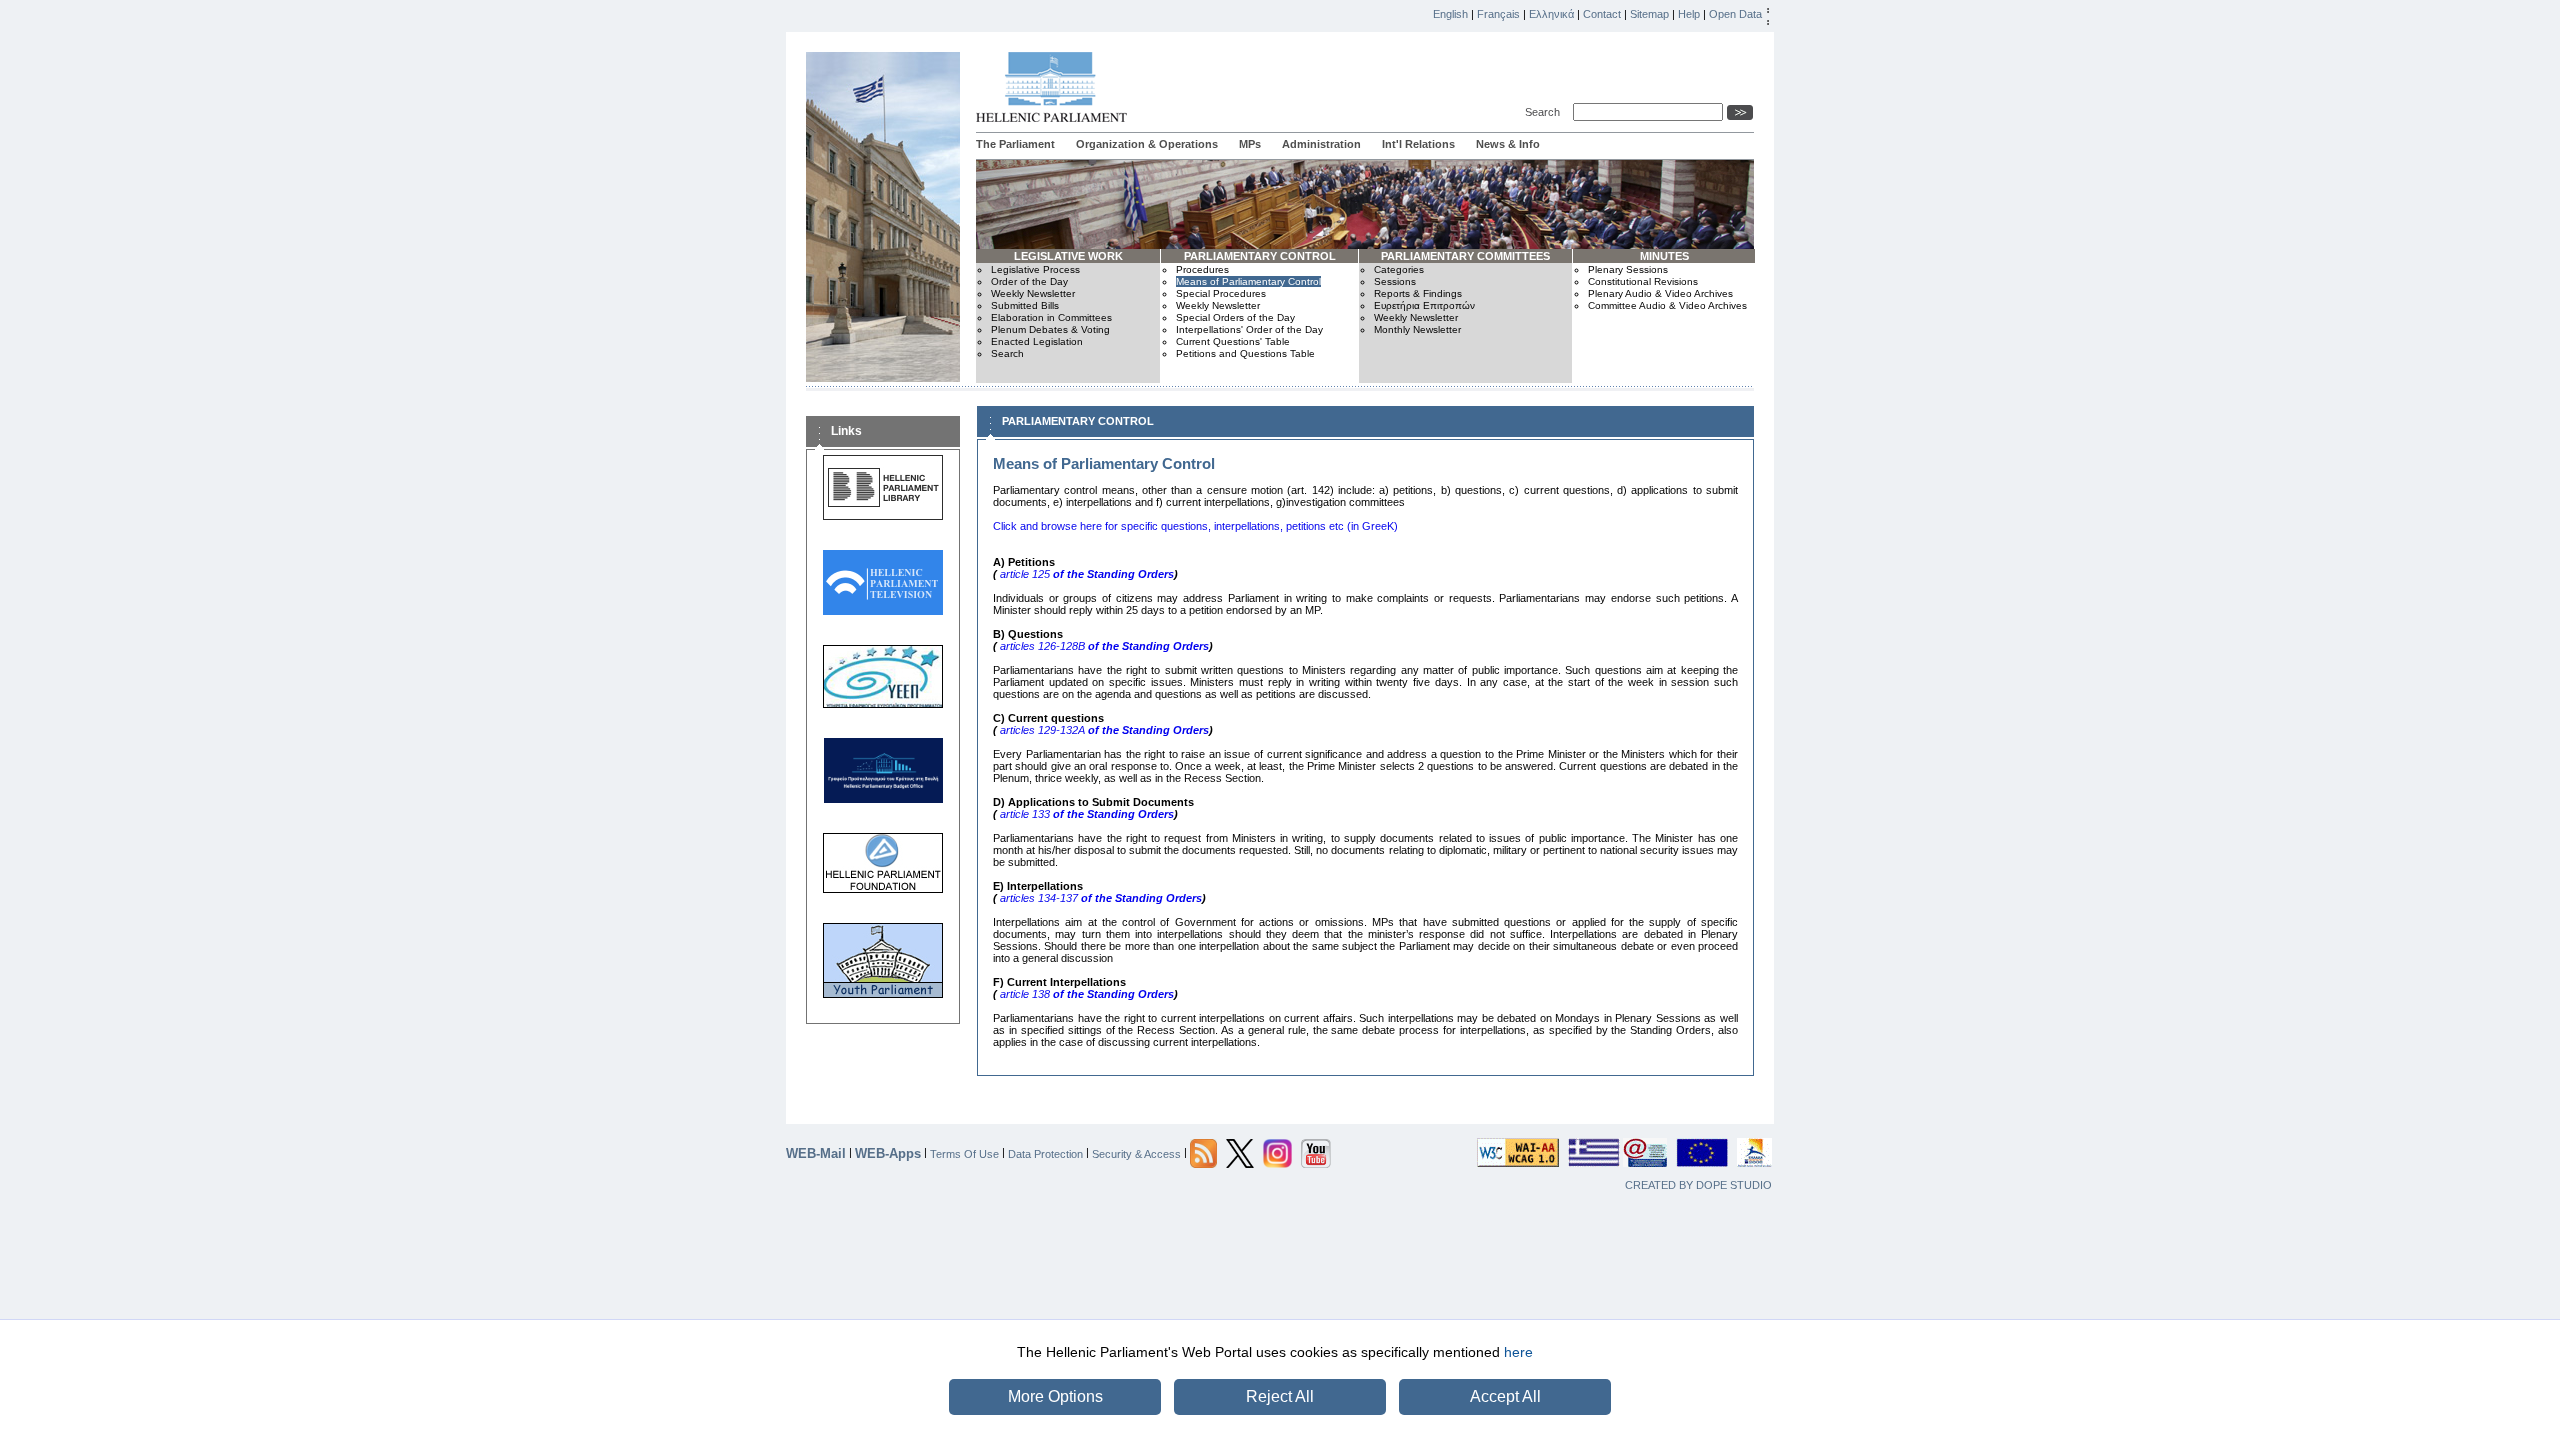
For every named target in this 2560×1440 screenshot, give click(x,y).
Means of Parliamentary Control (1248, 281)
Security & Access (1136, 1153)
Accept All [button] (1505, 1396)
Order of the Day (1029, 281)
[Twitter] (1240, 1152)
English (1450, 14)
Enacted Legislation (1037, 341)
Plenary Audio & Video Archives (1660, 293)
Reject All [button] (1280, 1396)
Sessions (1395, 281)
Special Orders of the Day (1235, 317)
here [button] (1518, 1352)
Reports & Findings (1418, 293)
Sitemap (1649, 14)
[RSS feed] (1203, 1152)
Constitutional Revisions (1643, 281)
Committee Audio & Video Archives (1667, 305)
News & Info (1508, 144)
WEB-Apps (888, 1153)
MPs (1250, 144)
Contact (1602, 14)
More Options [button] (1055, 1396)
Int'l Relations (1418, 144)
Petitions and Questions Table (1245, 353)
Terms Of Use (964, 1153)
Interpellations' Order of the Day (1249, 329)
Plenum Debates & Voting (1050, 329)
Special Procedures (1221, 293)
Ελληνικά (1551, 14)
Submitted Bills (1025, 305)
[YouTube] (1316, 1152)
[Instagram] (1277, 1152)
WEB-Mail (816, 1153)
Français (1498, 14)
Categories (1399, 269)
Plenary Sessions (1628, 269)
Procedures (1202, 269)
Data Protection (1045, 1153)
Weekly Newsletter (1033, 293)
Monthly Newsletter (1417, 329)
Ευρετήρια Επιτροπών (1424, 305)
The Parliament (1015, 144)
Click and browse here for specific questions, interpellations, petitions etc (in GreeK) (1195, 526)
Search (1545, 112)
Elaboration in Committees (1051, 317)
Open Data (1735, 14)
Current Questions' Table (1233, 341)
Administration (1321, 144)
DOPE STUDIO (1734, 1185)
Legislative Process (1035, 269)
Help (1689, 14)
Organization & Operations (1147, 144)
